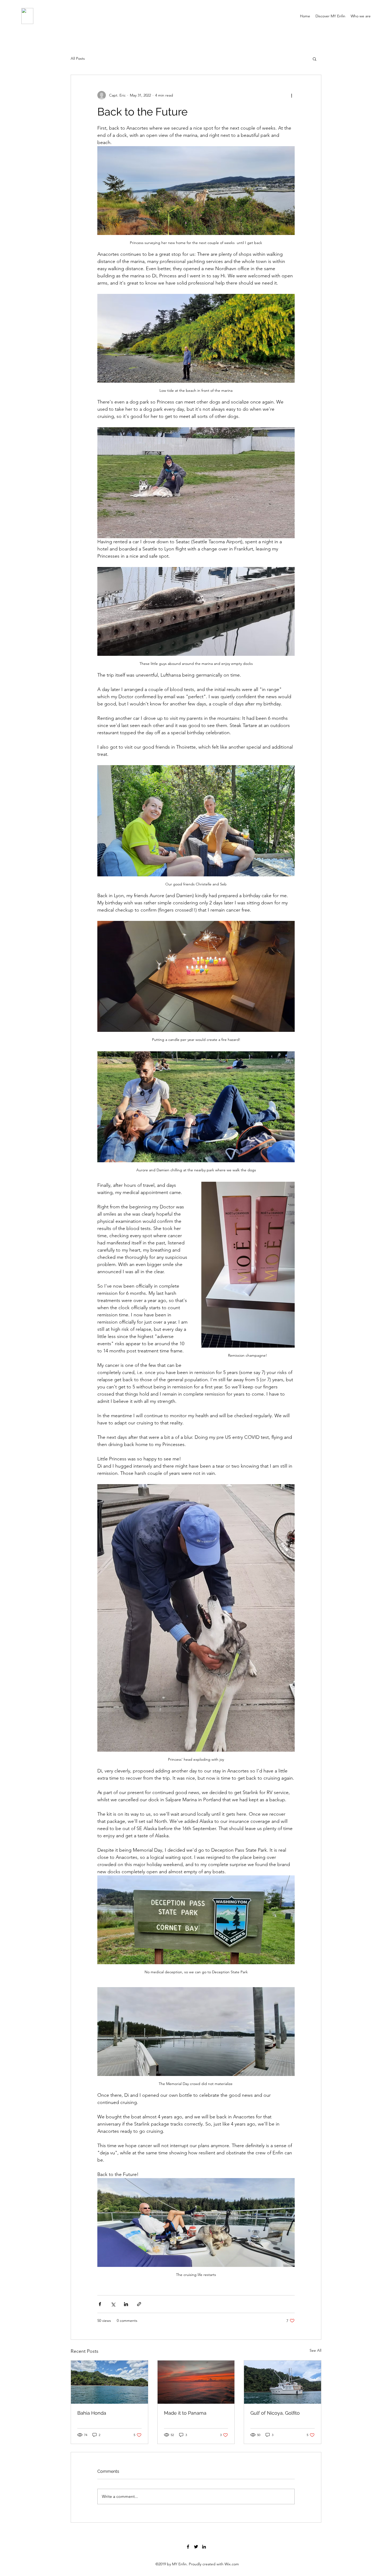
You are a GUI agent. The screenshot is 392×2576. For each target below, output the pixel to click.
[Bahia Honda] (109, 2382)
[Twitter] (196, 2547)
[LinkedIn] (204, 2547)
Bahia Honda (92, 2413)
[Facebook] (188, 2547)
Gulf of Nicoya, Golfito (275, 2413)
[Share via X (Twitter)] (113, 2304)
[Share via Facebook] (100, 2304)
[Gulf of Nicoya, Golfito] (283, 2382)
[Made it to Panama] (196, 2382)
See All (315, 2350)
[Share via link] (139, 2304)
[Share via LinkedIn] (126, 2304)
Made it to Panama (185, 2413)
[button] (315, 59)
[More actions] (291, 95)
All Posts (78, 58)
